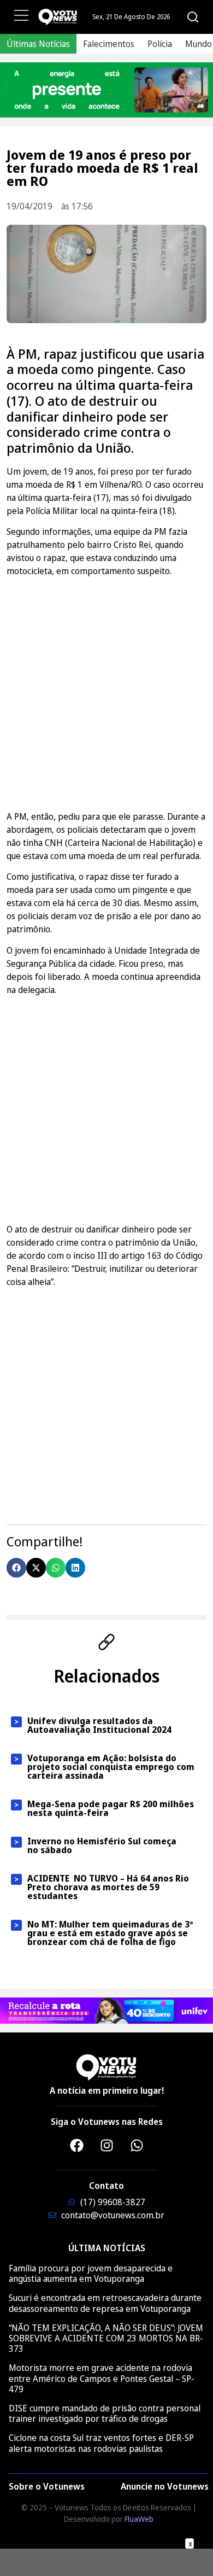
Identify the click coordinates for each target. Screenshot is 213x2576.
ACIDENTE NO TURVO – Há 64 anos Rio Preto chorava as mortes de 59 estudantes (108, 1887)
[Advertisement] (106, 692)
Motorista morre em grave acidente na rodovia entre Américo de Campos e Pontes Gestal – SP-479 (102, 2378)
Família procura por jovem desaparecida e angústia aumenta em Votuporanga (91, 2273)
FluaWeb (139, 2519)
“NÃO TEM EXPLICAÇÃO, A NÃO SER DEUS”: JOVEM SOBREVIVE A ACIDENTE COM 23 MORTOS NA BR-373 (106, 2338)
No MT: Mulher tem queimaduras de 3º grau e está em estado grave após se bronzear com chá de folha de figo (110, 1933)
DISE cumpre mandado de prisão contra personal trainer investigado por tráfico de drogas (105, 2413)
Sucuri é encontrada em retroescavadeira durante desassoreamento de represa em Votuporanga (105, 2303)
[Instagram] (106, 2145)
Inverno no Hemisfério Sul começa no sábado (102, 1845)
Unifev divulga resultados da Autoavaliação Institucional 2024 (99, 1725)
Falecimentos (109, 44)
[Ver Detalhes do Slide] (106, 90)
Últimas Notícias (38, 44)
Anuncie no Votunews (165, 2486)
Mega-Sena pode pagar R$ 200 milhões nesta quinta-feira (111, 1808)
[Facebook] (76, 2145)
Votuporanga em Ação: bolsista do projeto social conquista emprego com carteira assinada (111, 1767)
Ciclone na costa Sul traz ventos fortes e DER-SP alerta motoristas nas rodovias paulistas (101, 2443)
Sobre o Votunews (47, 2486)
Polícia (160, 44)
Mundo (199, 44)
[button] (16, 1568)
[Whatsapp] (137, 2145)
